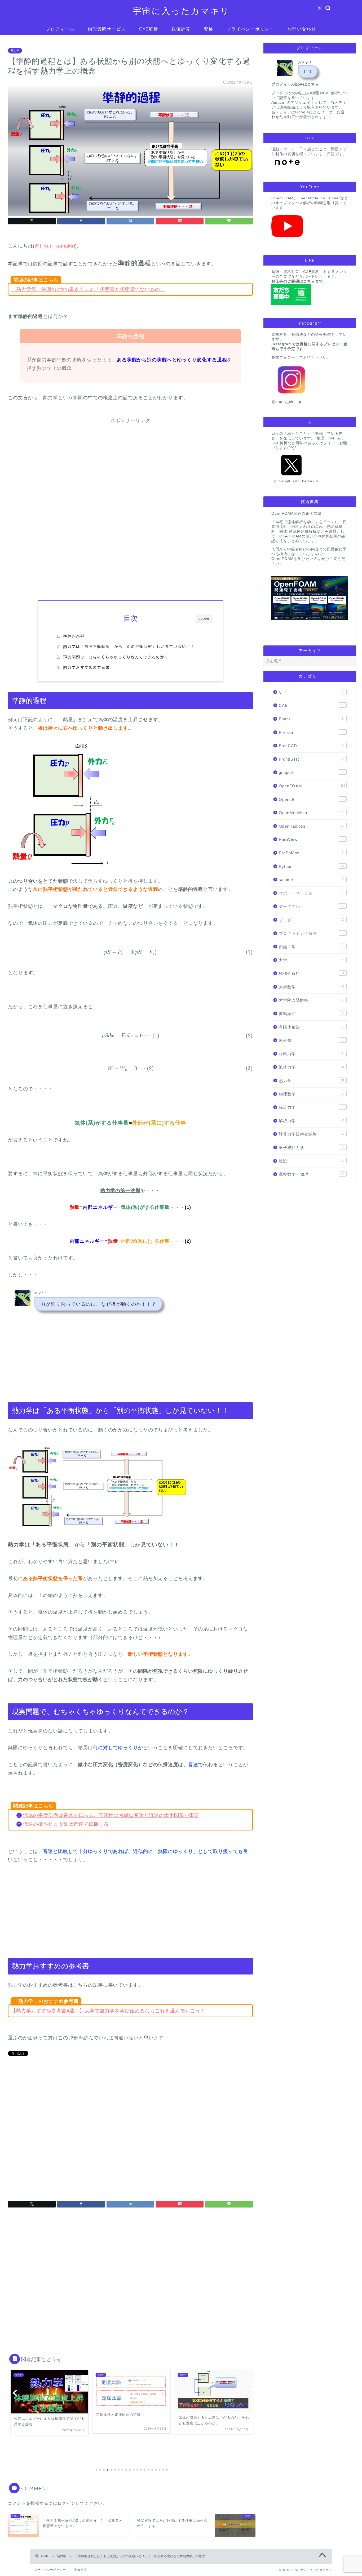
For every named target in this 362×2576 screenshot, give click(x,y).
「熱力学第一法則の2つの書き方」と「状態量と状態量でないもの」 (88, 289)
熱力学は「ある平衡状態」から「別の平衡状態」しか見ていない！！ (129, 646)
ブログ (312, 920)
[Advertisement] (130, 461)
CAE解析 (149, 29)
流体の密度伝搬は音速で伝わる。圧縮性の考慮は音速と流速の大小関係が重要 (111, 1815)
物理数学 (311, 1094)
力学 (311, 960)
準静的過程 (74, 636)
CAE (312, 705)
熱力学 (15, 51)
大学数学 (312, 987)
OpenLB (311, 799)
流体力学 (312, 1067)
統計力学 (311, 1107)
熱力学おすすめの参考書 (86, 667)
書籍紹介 (311, 1014)
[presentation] (130, 952)
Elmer (311, 719)
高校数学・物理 (311, 1174)
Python (312, 866)
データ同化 (311, 906)
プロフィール (60, 29)
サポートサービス (311, 893)
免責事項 (81, 2570)
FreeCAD (311, 746)
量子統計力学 (311, 1148)
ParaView (311, 839)
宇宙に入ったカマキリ (181, 11)
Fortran (311, 732)
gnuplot (311, 772)
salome (311, 880)
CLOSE (204, 619)
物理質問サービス (107, 29)
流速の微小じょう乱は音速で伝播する (66, 1824)
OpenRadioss (312, 826)
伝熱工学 (311, 947)
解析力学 (312, 1121)
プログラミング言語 (311, 933)
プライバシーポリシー (250, 29)
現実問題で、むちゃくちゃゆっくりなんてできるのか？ (116, 657)
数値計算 (181, 29)
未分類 (311, 1040)
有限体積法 (311, 1027)
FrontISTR (311, 759)
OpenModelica (312, 813)
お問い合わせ (302, 29)
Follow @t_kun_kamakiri (295, 481)
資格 (209, 29)
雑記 (311, 1161)
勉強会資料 (312, 973)
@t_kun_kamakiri (55, 246)
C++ (311, 692)
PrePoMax (311, 853)
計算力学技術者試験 (312, 1134)
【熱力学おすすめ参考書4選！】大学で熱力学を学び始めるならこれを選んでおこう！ (108, 2011)
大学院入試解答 (311, 1000)
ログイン (67, 2503)
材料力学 (311, 1054)
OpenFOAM (312, 786)
